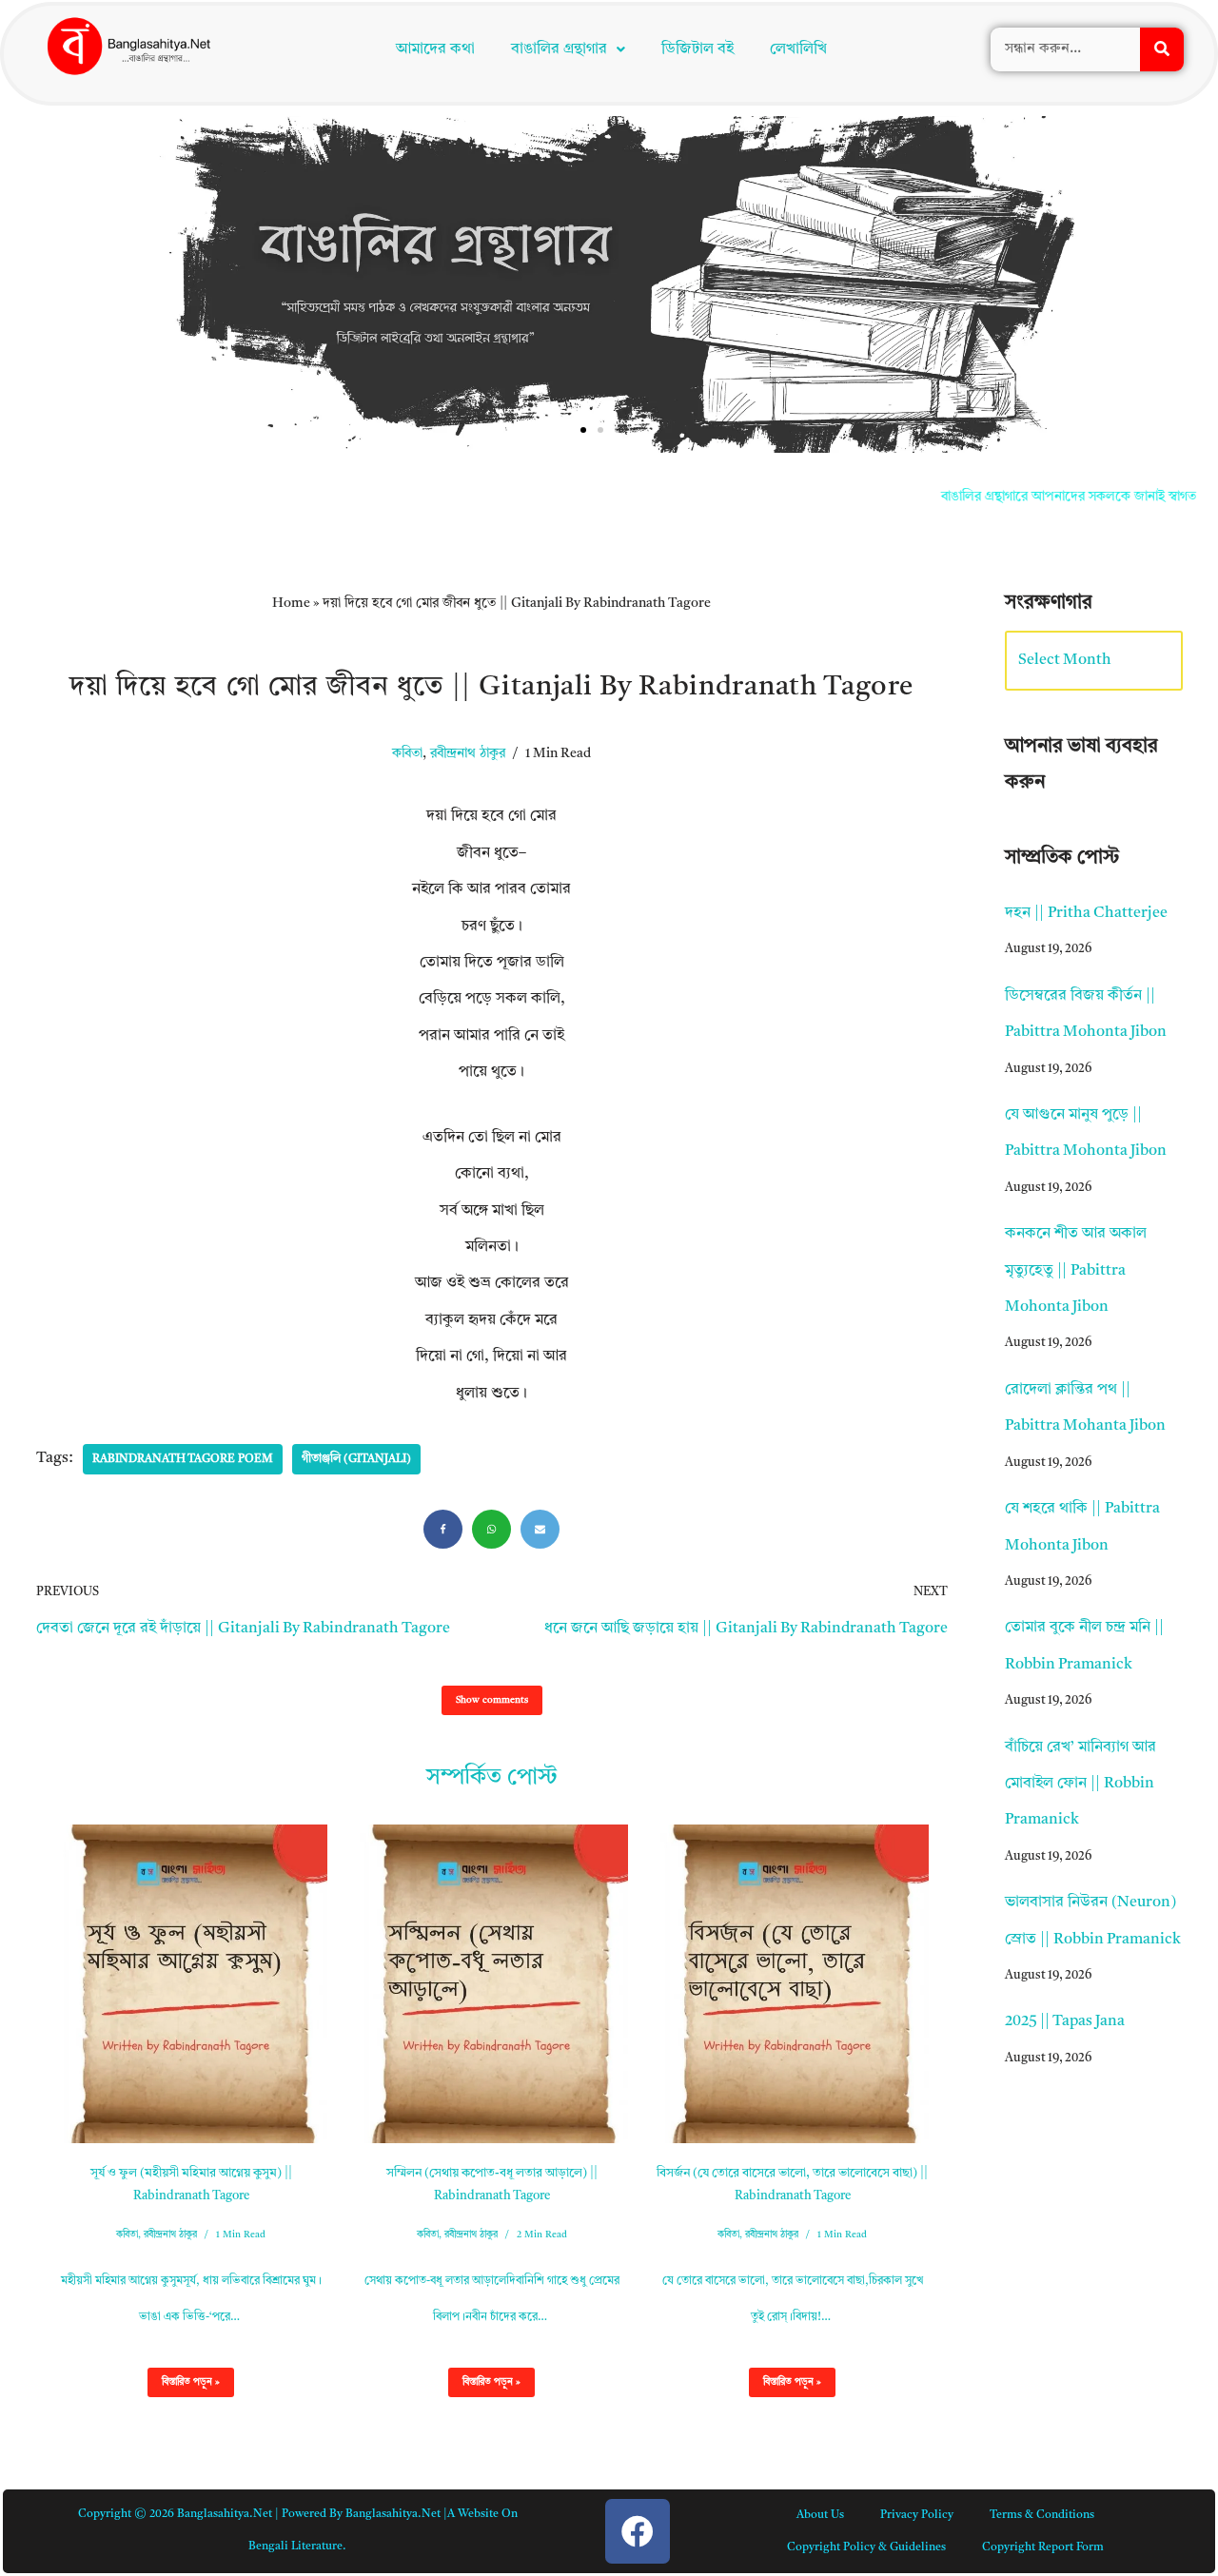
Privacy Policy (917, 2158)
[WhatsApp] (491, 1172)
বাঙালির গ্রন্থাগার (559, 49)
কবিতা (407, 397)
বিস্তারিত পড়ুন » (184, 2030)
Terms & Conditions (1042, 2158)
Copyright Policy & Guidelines (866, 2191)
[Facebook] (443, 1172)
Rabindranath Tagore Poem (183, 1103)
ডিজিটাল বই (697, 49)
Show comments (492, 1343)
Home (291, 246)
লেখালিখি (798, 49)
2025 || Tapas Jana (1065, 1665)
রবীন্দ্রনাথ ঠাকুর (468, 397)
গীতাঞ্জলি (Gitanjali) (356, 1103)
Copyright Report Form (1043, 2191)
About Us (820, 2158)
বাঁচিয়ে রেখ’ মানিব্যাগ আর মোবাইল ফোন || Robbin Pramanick (1080, 1427)
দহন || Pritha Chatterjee (1086, 556)
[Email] (540, 1172)
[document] (609, 2398)
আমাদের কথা (435, 49)
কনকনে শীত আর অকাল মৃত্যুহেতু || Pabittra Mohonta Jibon (1076, 914)
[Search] (1162, 49)
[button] (568, 49)
